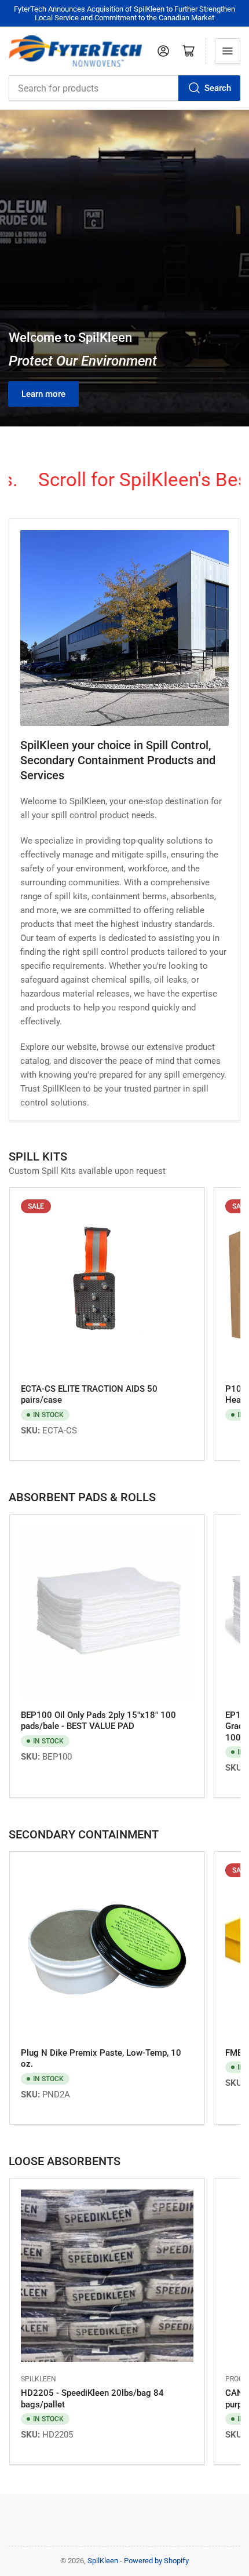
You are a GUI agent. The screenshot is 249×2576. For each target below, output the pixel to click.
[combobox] (124, 88)
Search (218, 88)
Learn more (43, 394)
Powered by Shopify (156, 2561)
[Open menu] (228, 51)
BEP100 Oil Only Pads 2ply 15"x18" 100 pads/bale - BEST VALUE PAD (98, 1721)
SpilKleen (39, 2379)
